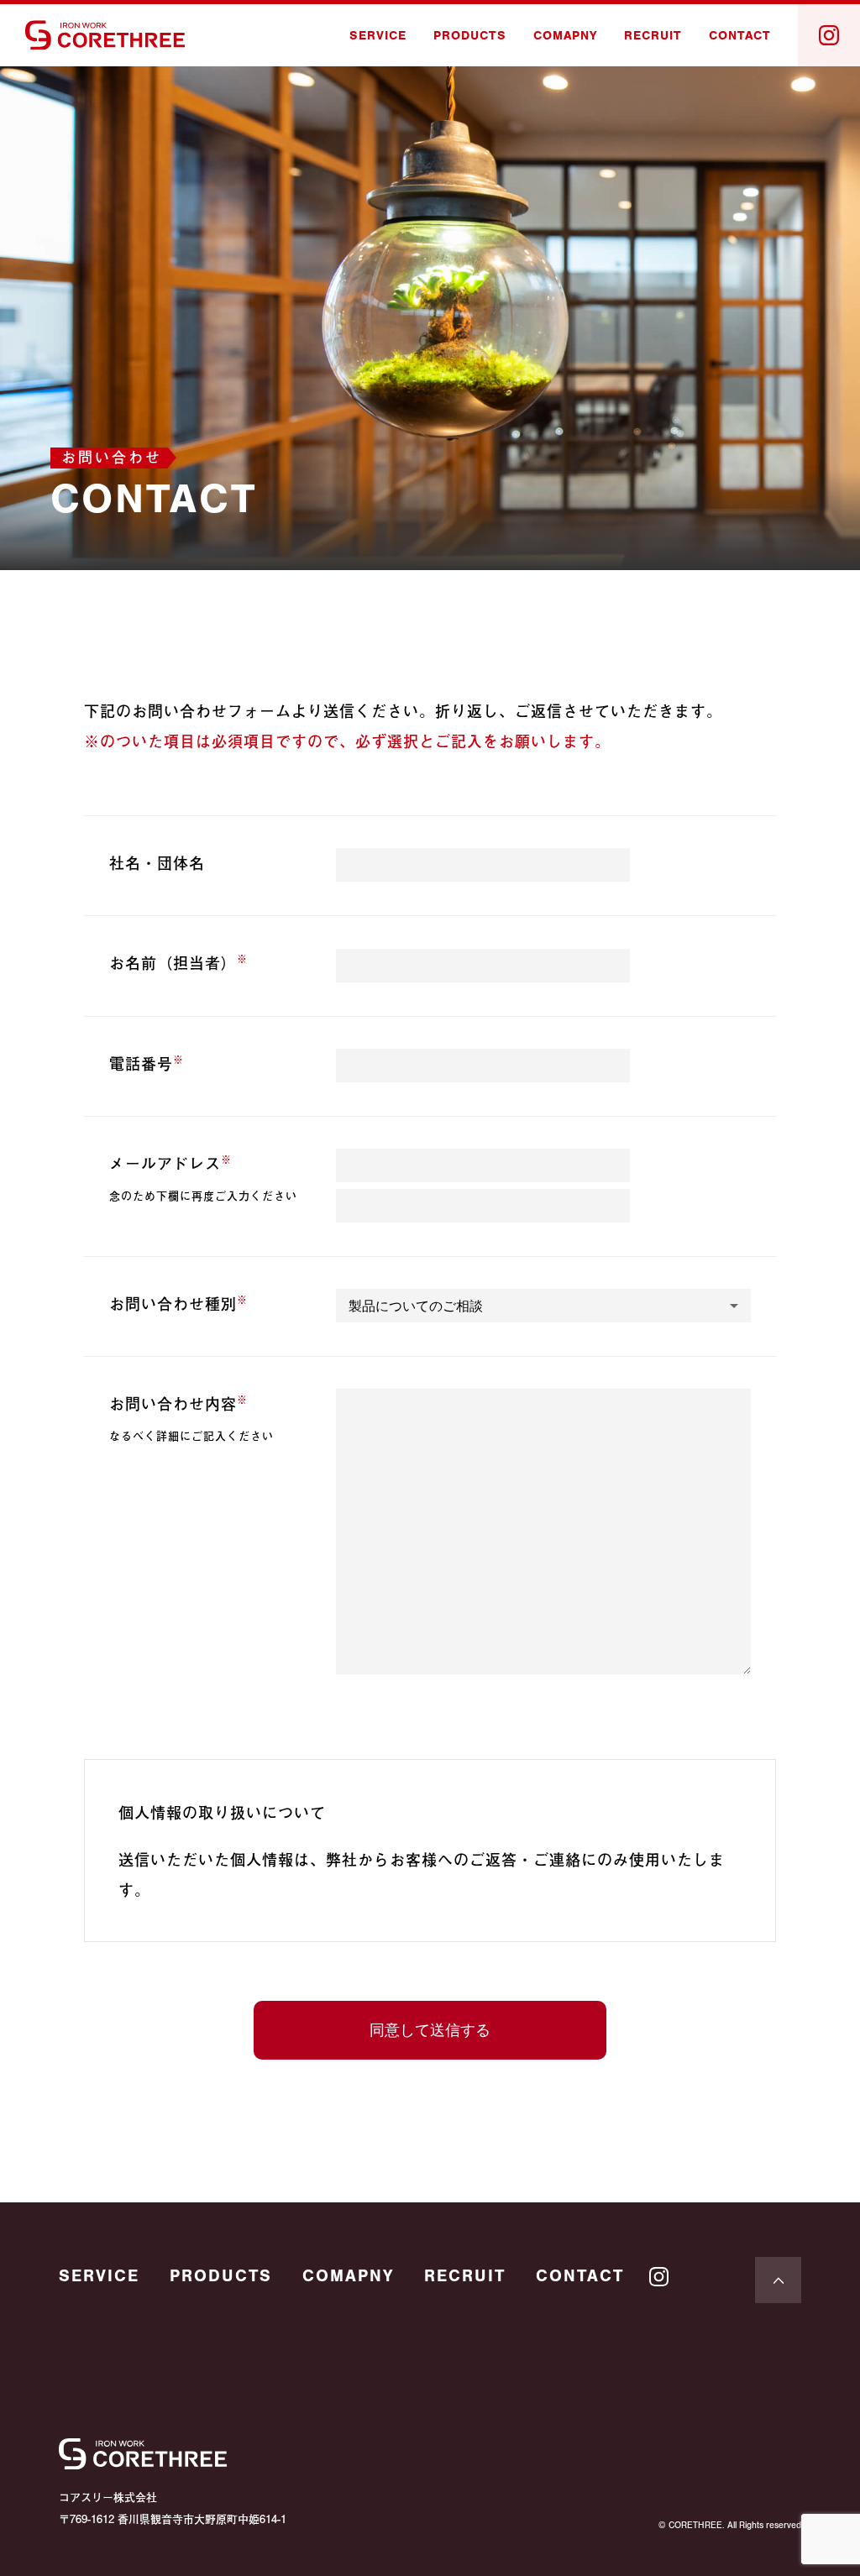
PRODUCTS (470, 36)
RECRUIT (653, 36)
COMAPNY (565, 36)
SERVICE (378, 36)
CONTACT (740, 36)
